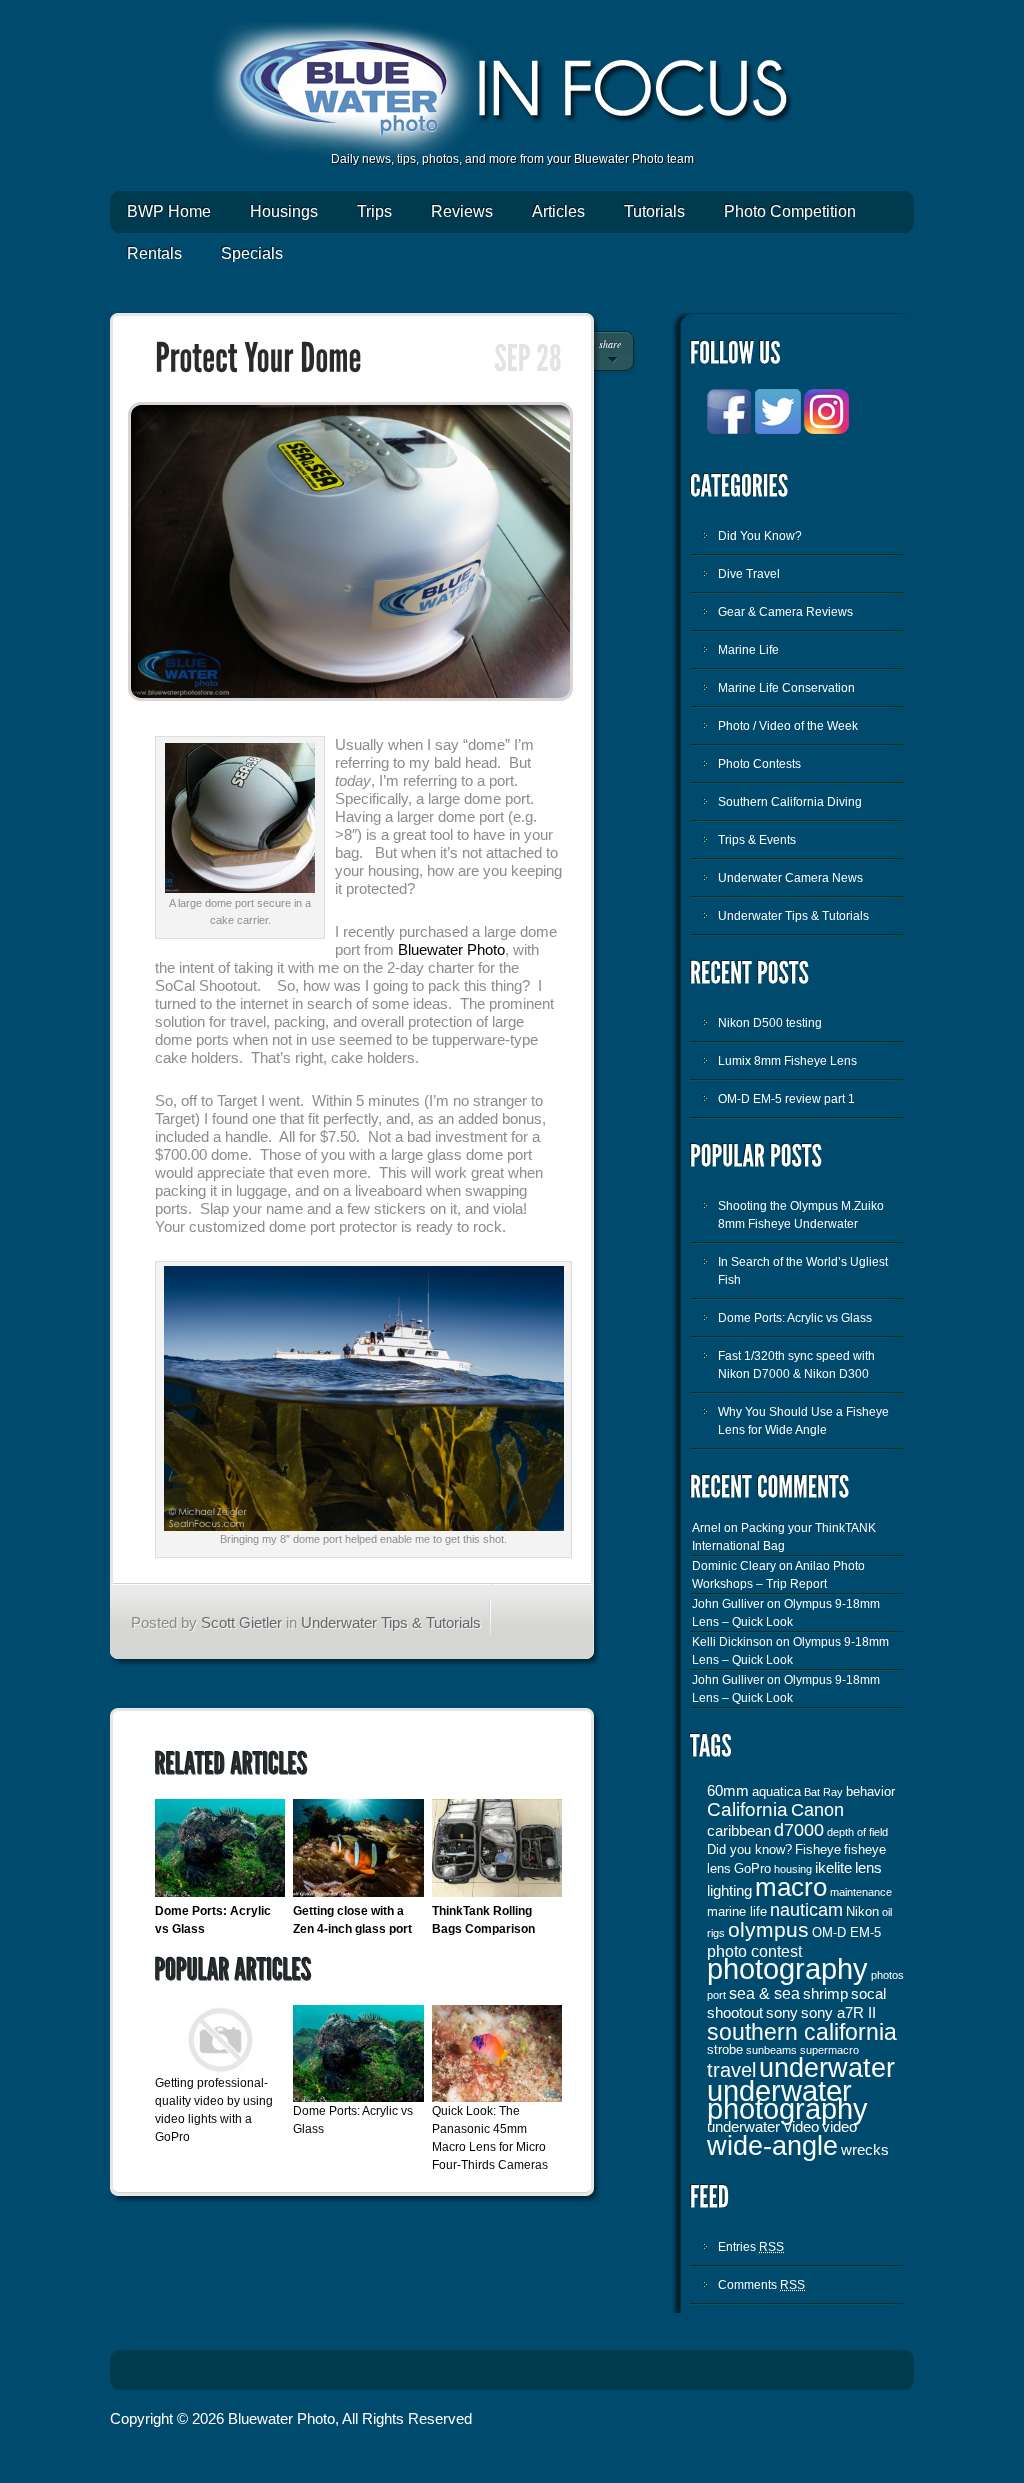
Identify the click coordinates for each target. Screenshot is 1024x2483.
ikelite (833, 1868)
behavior (870, 1791)
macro (791, 1887)
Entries (751, 2247)
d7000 (799, 1830)
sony (782, 2013)
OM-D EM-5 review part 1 (786, 1099)
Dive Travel (749, 574)
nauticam (806, 1910)
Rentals (154, 253)
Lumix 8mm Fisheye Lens (787, 1061)
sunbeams (771, 2050)
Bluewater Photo (451, 949)
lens (868, 1868)
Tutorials (654, 211)
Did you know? (749, 1849)
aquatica (776, 1791)
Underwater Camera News (790, 878)
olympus (768, 1930)
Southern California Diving (790, 802)
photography (787, 1968)
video (839, 2127)
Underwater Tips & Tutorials (391, 1622)
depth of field (857, 1832)
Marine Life (748, 650)
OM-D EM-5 (846, 1932)
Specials (252, 253)
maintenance (861, 1892)
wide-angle (772, 2146)
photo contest (754, 1951)
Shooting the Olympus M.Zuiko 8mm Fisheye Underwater (801, 1215)
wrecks (865, 2150)
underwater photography (787, 2100)
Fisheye (818, 1849)
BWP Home (169, 211)
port (716, 1995)
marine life (737, 1911)
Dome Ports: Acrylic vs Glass (795, 1318)
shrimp (825, 1994)
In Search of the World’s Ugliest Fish (803, 1271)
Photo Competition (790, 211)
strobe (725, 2049)
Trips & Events (757, 840)
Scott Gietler (241, 1622)
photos (887, 1975)
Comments (761, 2285)
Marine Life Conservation (786, 688)
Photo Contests (759, 764)
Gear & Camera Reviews (785, 612)
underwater (827, 2068)
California (747, 1809)
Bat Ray (823, 1792)
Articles (558, 211)
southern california (802, 2032)
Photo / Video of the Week (788, 726)
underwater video (763, 2127)
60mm (728, 1791)
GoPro (752, 1868)
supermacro (829, 2050)
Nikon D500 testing (770, 1023)
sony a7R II (838, 2013)
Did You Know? (760, 536)
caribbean (739, 1831)
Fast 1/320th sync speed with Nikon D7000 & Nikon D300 (796, 1365)
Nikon (862, 1911)
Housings (284, 211)
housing (793, 1869)
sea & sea (764, 1993)
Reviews (462, 211)
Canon (817, 1810)
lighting (729, 1891)
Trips (374, 211)
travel (731, 2070)
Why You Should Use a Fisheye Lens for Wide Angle (803, 1421)
